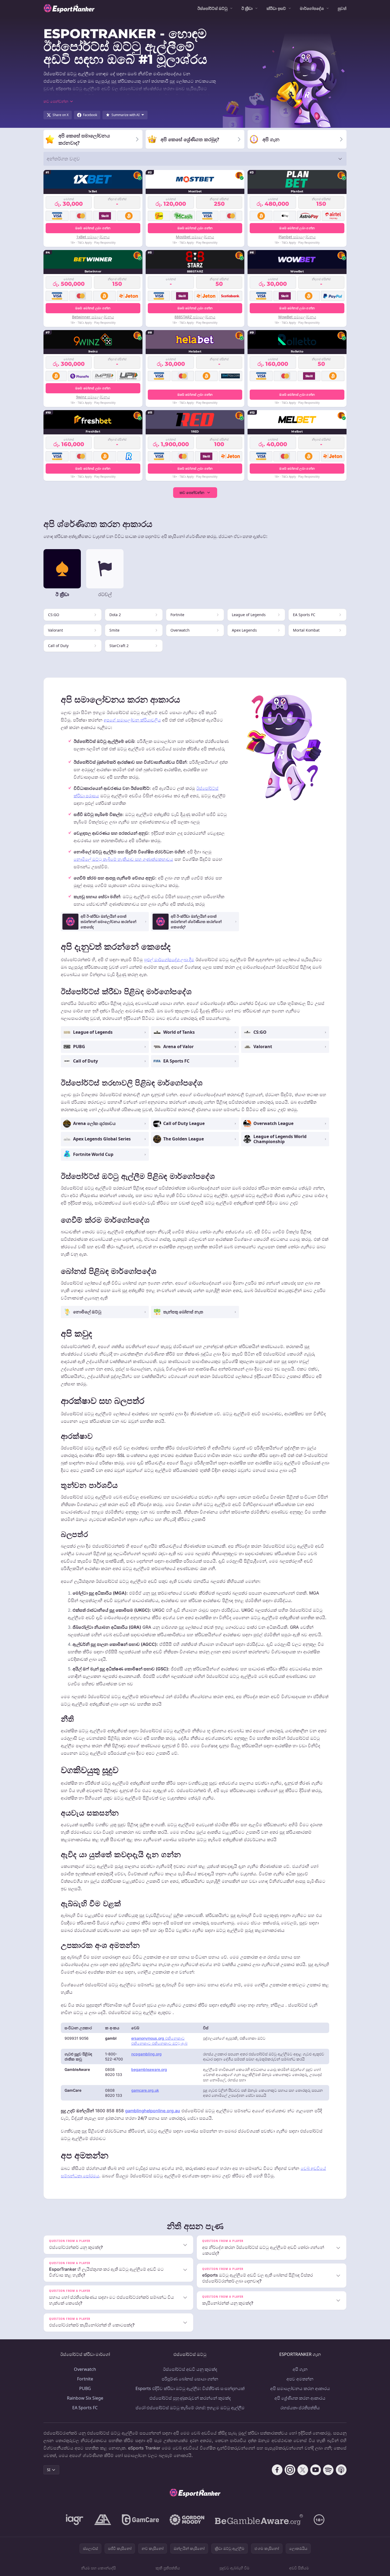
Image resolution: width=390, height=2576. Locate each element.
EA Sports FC (85, 2408)
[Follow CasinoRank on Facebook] (277, 2470)
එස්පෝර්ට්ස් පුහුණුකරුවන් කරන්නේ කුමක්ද (190, 2398)
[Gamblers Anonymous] (103, 2520)
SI (49, 2470)
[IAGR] (75, 2520)
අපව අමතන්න (300, 2379)
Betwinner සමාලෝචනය (93, 317)
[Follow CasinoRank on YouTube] (316, 2470)
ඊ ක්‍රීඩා (247, 8)
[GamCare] (140, 2520)
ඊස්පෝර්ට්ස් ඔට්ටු (212, 8)
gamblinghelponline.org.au (153, 2111)
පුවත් (342, 8)
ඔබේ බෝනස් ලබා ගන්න (93, 228)
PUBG (85, 2388)
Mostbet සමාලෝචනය (195, 237)
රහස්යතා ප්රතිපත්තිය (300, 2408)
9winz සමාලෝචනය (93, 397)
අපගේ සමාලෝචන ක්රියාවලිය (132, 720)
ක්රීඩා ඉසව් (276, 8)
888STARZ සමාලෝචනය (195, 317)
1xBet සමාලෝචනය (93, 237)
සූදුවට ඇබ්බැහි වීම (234, 2568)
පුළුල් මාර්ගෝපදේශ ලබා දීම (169, 960)
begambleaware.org (149, 2069)
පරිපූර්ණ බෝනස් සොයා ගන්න (190, 2379)
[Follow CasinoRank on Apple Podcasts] (341, 2470)
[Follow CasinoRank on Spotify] (328, 2470)
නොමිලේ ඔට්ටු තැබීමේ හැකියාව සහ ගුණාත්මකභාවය (123, 859)
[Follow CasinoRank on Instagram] (290, 2470)
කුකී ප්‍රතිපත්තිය (168, 2568)
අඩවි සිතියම (299, 2568)
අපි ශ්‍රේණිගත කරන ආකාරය (300, 2398)
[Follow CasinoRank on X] (303, 2470)
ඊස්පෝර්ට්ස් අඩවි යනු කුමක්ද (190, 2369)
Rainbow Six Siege (85, 2398)
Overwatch (85, 2369)
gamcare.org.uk (145, 2090)
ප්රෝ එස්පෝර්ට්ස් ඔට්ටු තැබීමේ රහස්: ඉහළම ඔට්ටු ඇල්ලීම (190, 2408)
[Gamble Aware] (259, 2520)
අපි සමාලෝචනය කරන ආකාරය (300, 2388)
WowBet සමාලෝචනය (297, 317)
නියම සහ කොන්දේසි (98, 2568)
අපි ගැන (300, 2369)
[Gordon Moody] (187, 2520)
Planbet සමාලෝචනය (297, 237)
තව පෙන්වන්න (192, 492)
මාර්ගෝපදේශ (312, 8)
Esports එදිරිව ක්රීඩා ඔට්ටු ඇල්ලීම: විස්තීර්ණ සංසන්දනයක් (190, 2388)
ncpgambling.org (146, 2054)
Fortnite (85, 2379)
